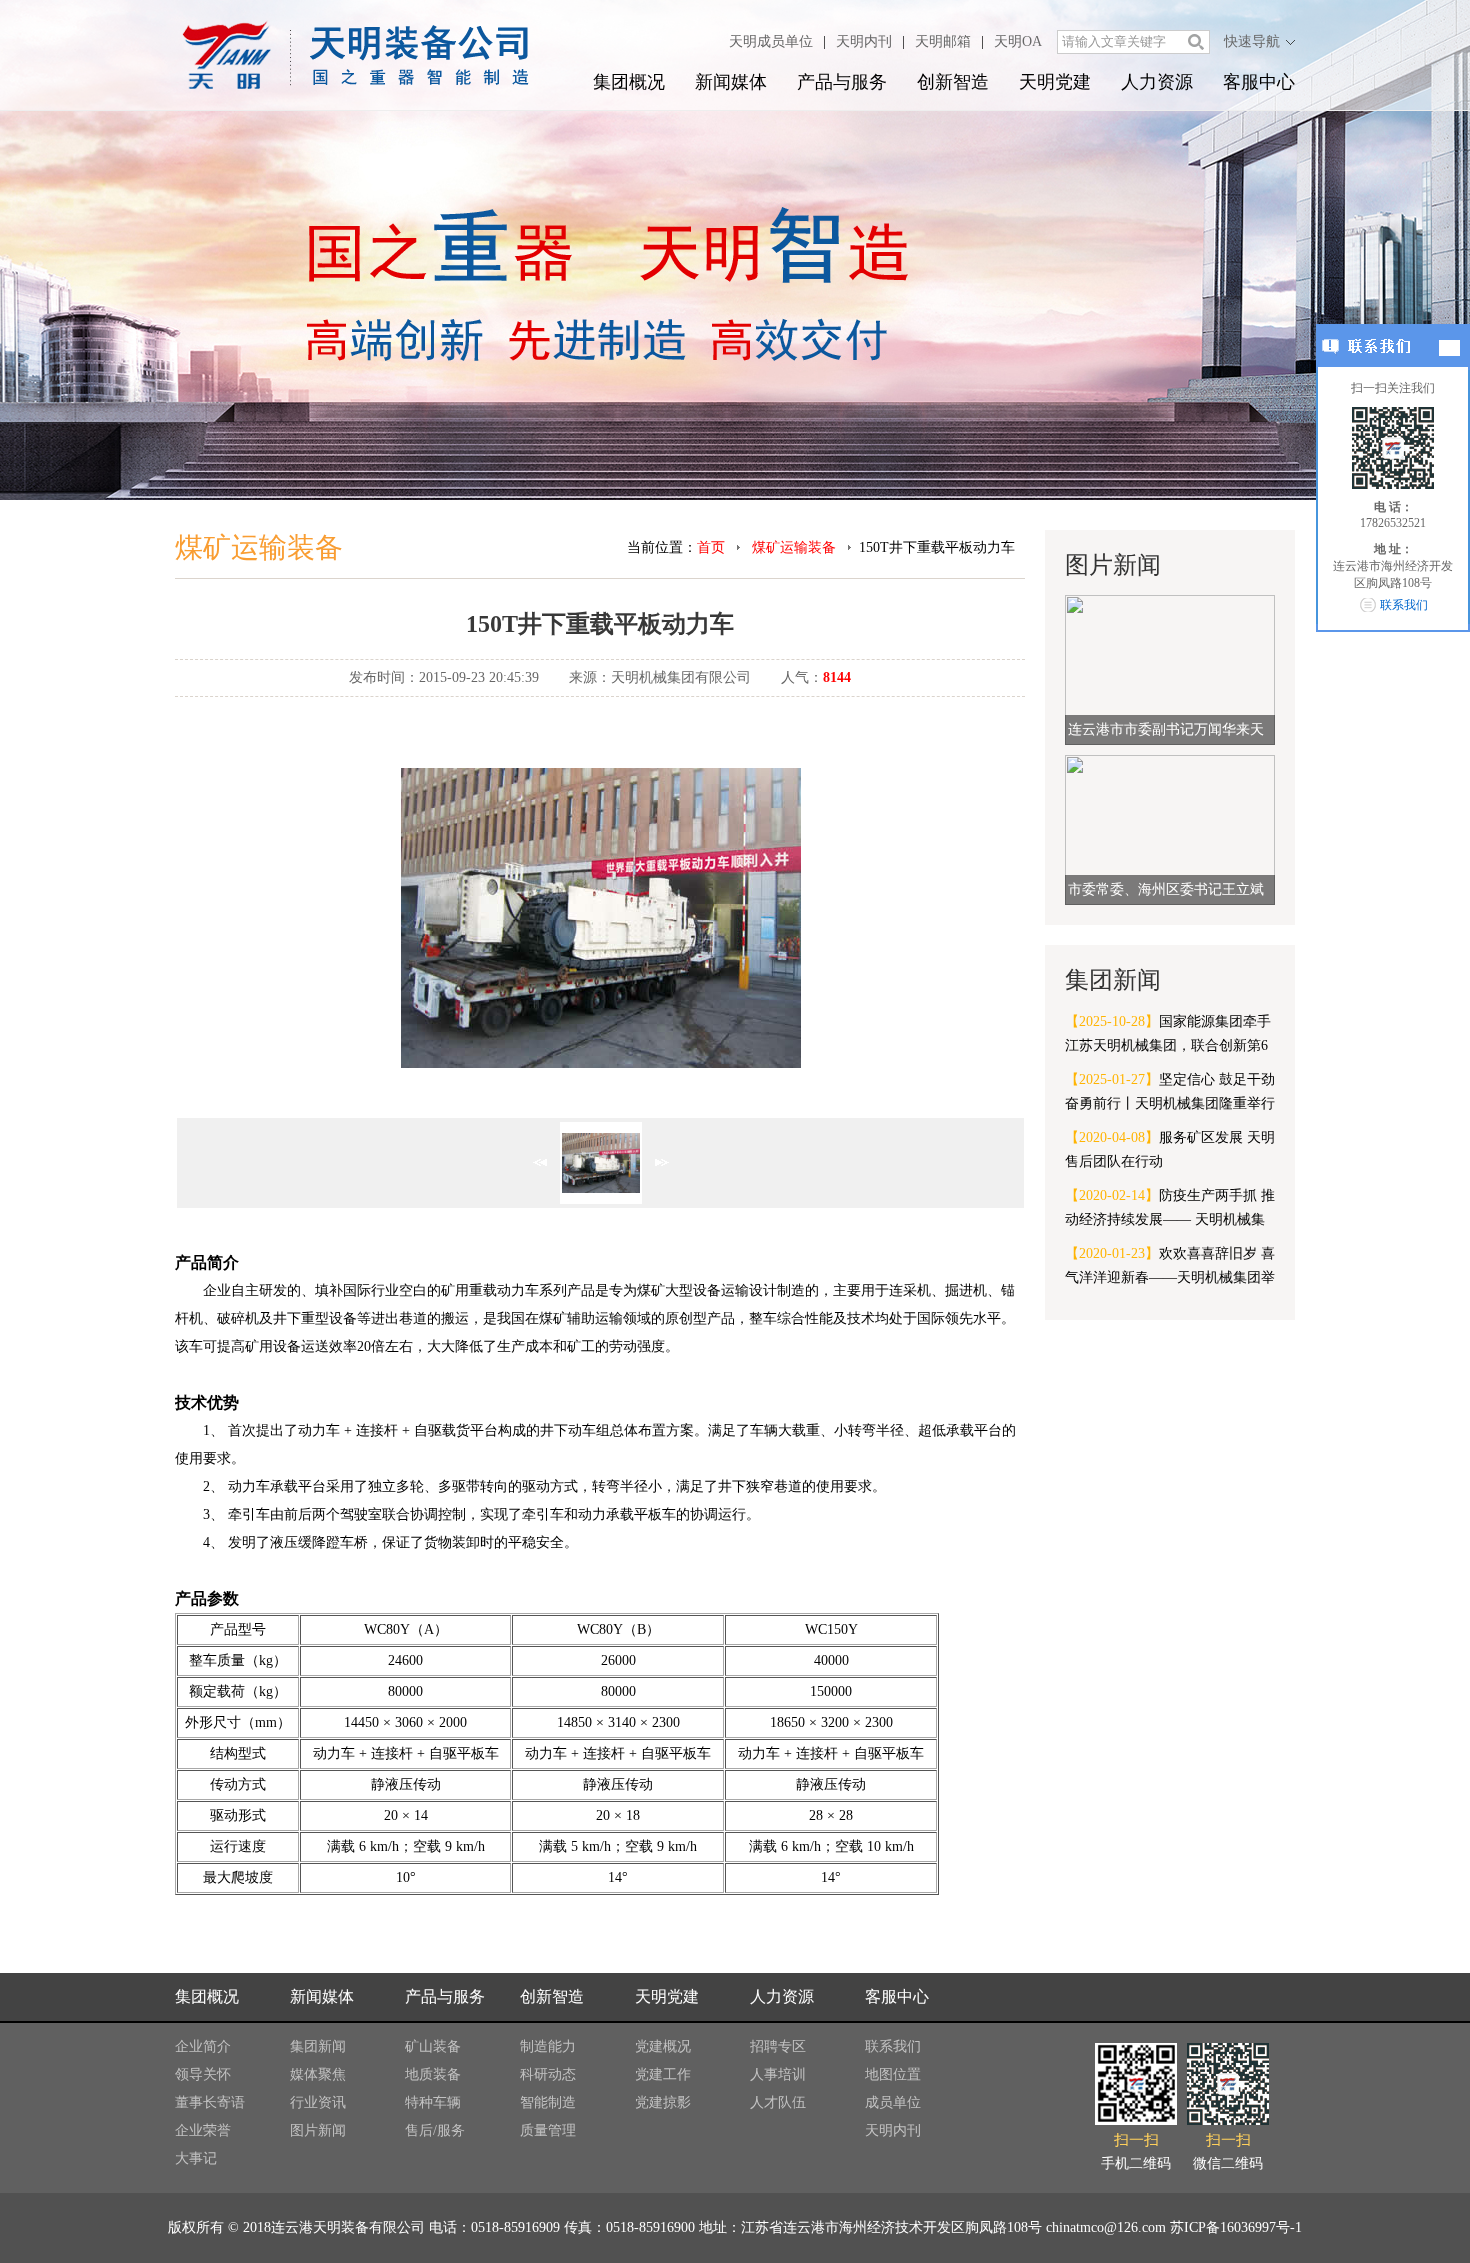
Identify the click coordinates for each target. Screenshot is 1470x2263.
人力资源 (1157, 82)
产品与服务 (842, 82)
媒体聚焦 (318, 2074)
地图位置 (893, 2074)
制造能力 (548, 2046)
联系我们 (893, 2046)
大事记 (196, 2158)
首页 (711, 547)
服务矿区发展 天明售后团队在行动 (1170, 1149)
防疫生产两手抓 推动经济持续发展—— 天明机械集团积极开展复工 (1170, 1210)
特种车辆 (433, 2102)
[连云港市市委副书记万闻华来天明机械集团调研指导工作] (1170, 668)
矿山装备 (433, 2046)
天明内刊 (864, 41)
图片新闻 (318, 2130)
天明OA (1018, 41)
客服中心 (1259, 82)
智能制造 (548, 2102)
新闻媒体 (731, 82)
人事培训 (778, 2074)
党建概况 (663, 2046)
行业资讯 (318, 2102)
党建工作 (663, 2074)
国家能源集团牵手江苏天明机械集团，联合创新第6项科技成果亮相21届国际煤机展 (1168, 1036)
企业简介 (203, 2046)
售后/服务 (435, 2130)
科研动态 (548, 2074)
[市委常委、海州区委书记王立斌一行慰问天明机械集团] (1170, 828)
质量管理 (548, 2130)
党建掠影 (663, 2102)
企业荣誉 (203, 2130)
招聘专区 (778, 2046)
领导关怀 (203, 2074)
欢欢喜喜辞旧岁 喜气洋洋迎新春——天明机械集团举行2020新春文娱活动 (1170, 1268)
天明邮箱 (943, 41)
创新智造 (953, 82)
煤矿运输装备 (794, 547)
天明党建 (1055, 82)
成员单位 (893, 2102)
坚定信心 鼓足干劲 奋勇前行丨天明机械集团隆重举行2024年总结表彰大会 (1170, 1094)
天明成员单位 (771, 41)
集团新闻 (318, 2046)
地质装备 (433, 2074)
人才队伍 (778, 2102)
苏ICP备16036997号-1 (1236, 2227)
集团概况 (629, 82)
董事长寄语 (210, 2102)
